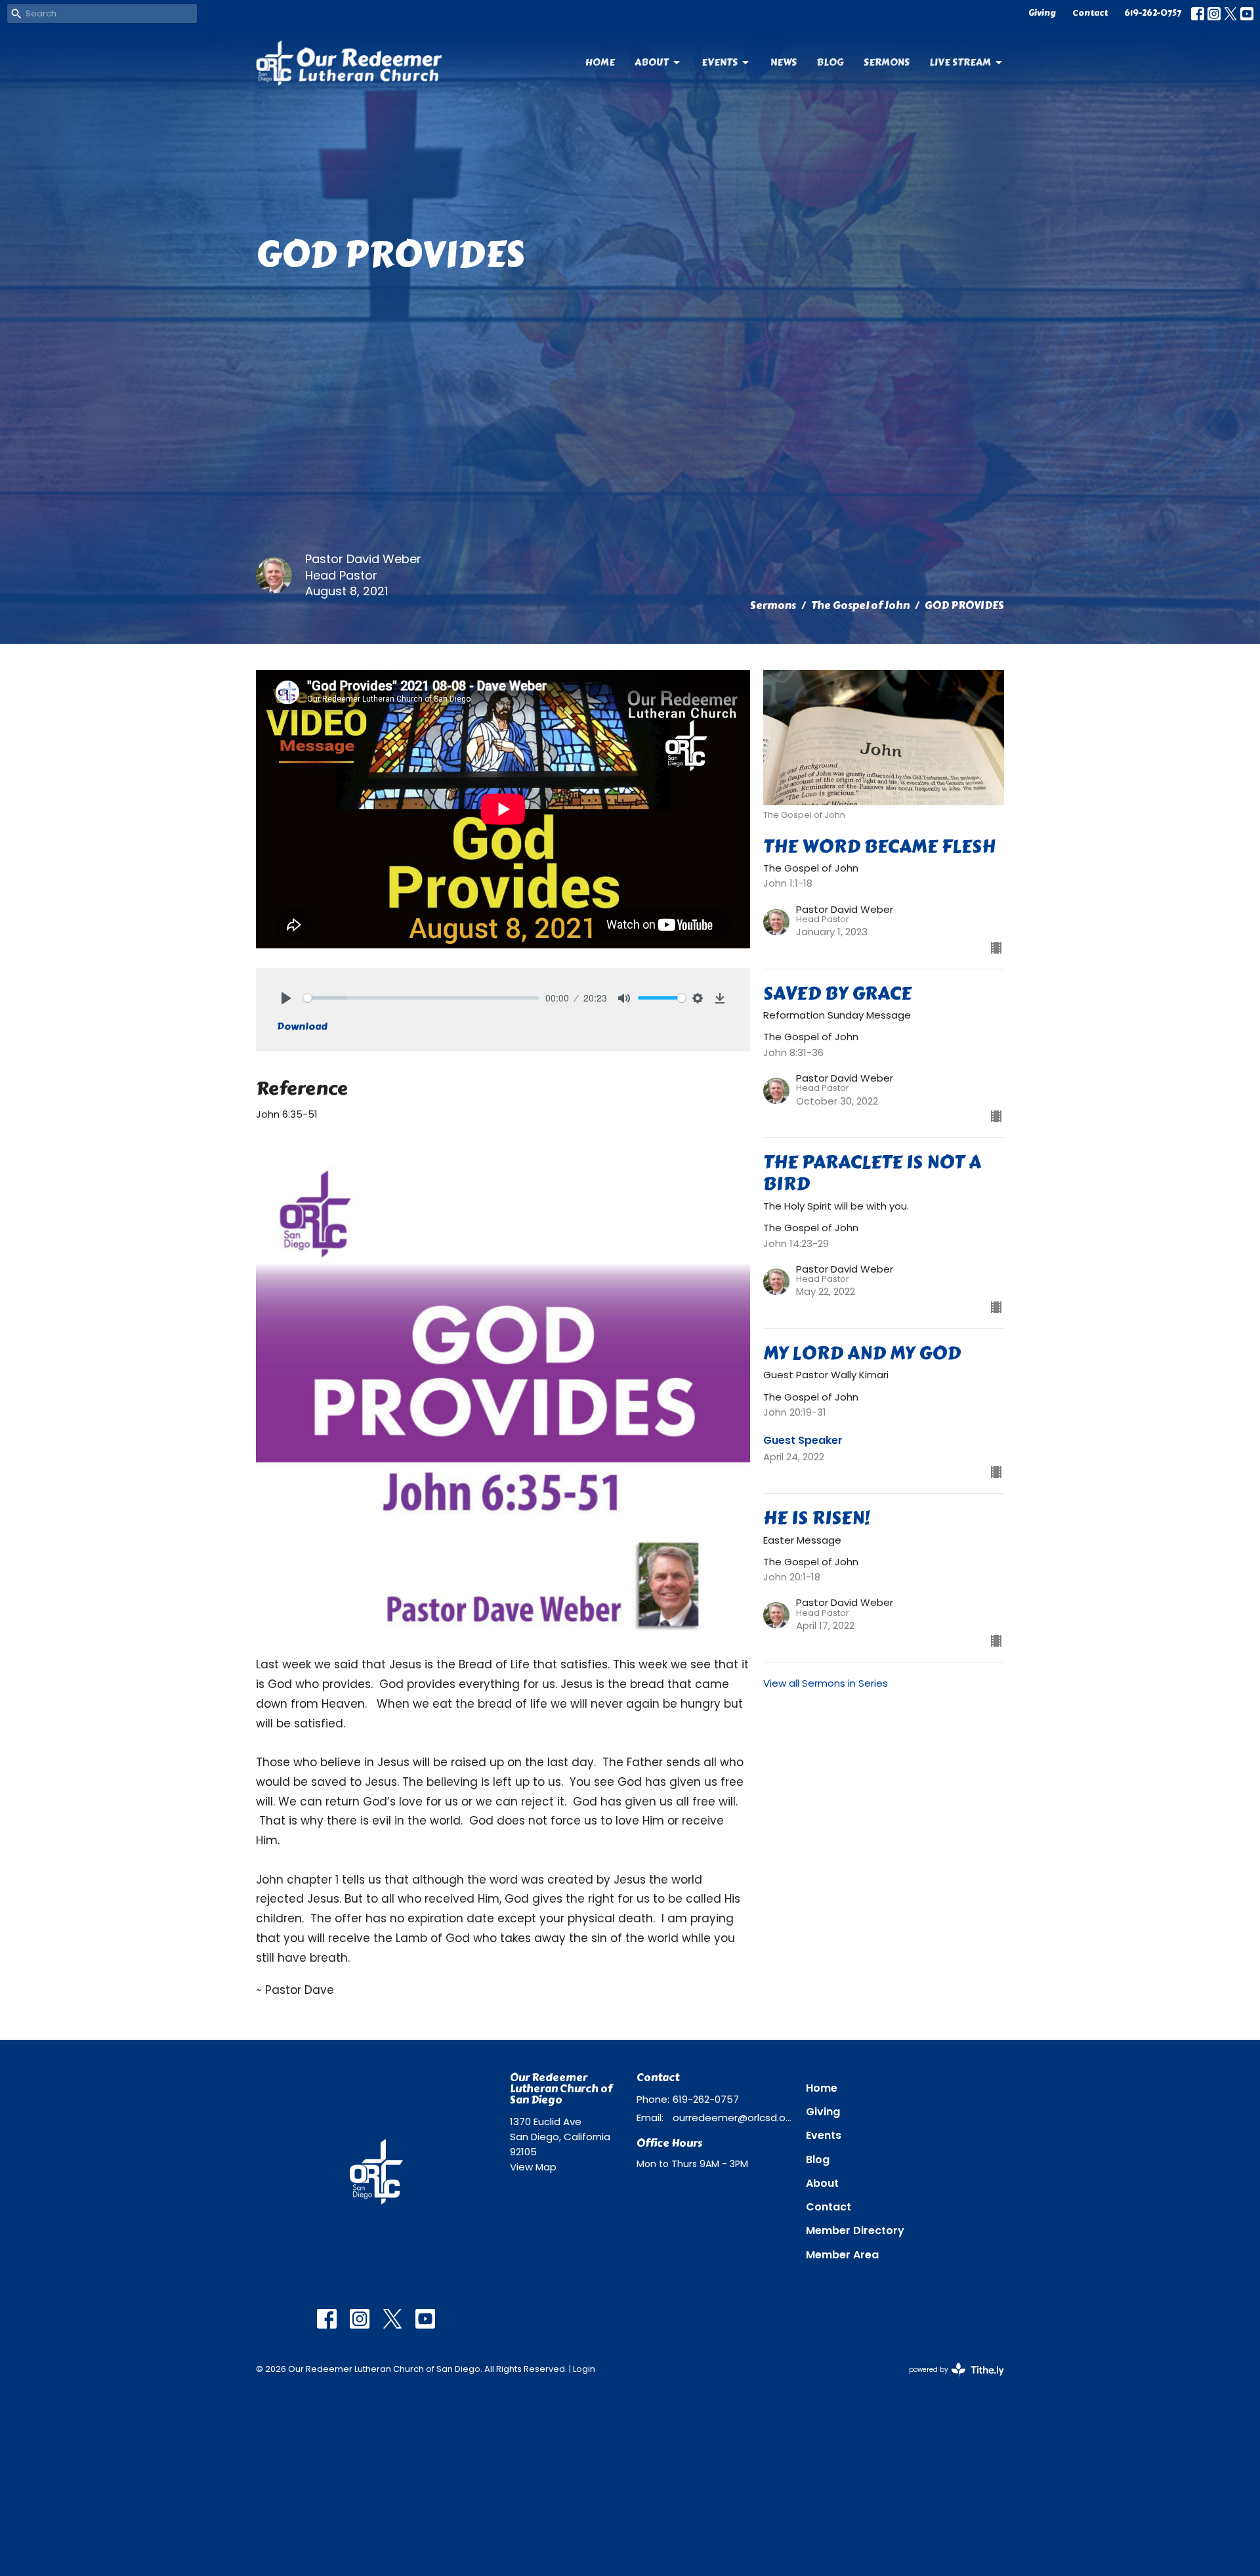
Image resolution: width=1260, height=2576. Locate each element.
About (652, 62)
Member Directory (855, 2230)
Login (584, 2369)
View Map (533, 2167)
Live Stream (960, 62)
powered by (950, 2380)
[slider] (421, 998)
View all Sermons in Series (826, 1683)
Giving (1042, 13)
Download (302, 1026)
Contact (1090, 13)
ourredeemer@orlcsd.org (733, 2118)
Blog (830, 62)
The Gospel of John (860, 605)
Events (720, 62)
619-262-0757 (1153, 13)
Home (600, 62)
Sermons (887, 62)
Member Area (842, 2255)
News (784, 62)
